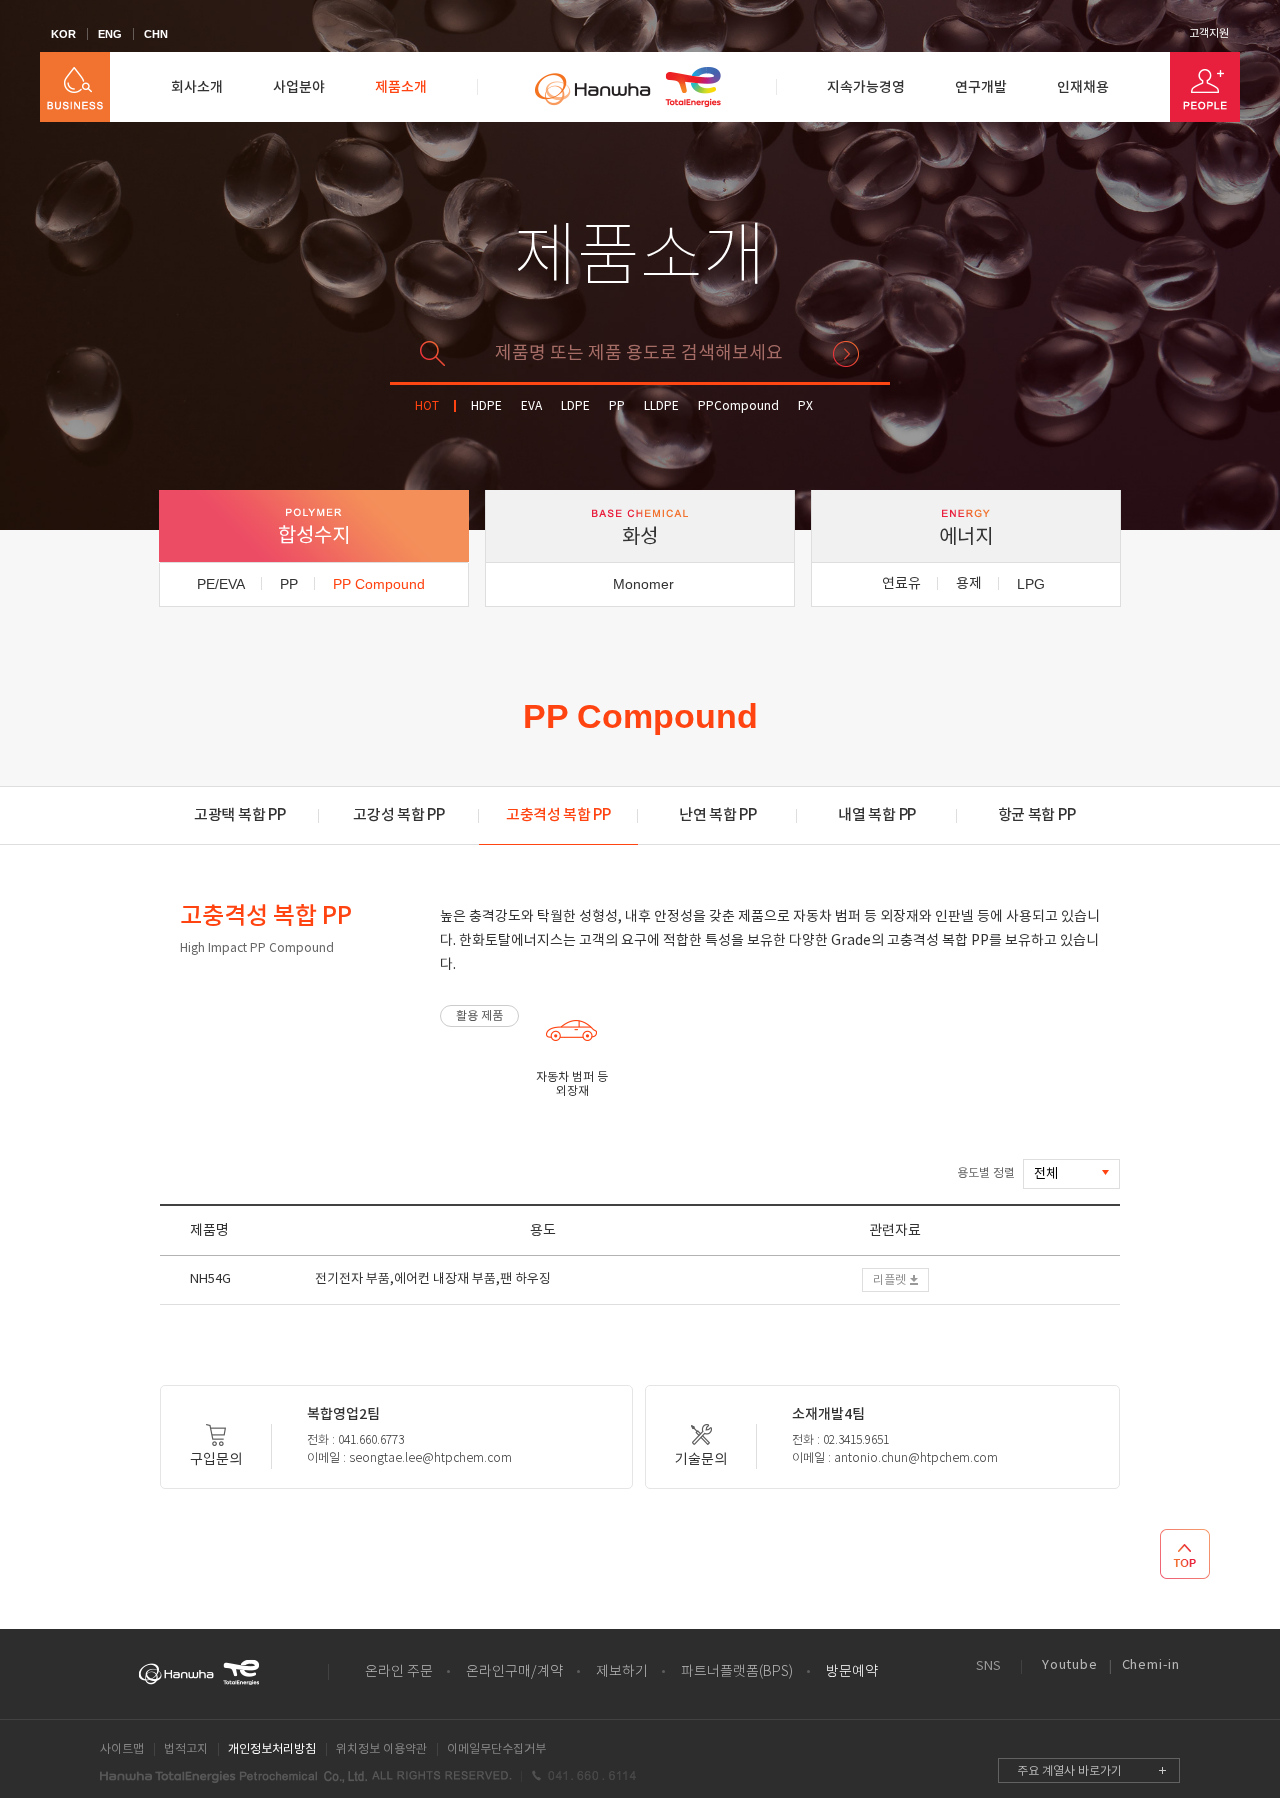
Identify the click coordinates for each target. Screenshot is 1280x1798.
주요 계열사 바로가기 (1069, 1771)
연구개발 (981, 87)
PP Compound (379, 584)
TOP (1185, 1554)
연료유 (901, 584)
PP (617, 406)
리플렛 (889, 1280)
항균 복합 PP (1037, 815)
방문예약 (852, 1672)
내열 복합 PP (877, 815)
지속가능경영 (866, 87)
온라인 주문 (399, 1672)
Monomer (643, 584)
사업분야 (299, 87)
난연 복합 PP (718, 815)
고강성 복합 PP (398, 815)
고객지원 (1209, 34)
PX (805, 406)
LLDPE (661, 406)
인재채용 (1083, 87)
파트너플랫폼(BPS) (737, 1672)
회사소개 (197, 87)
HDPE (486, 406)
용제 (969, 584)
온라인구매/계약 (514, 1672)
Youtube (1070, 1665)
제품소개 (401, 87)
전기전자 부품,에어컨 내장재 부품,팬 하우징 (433, 1279)
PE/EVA (221, 584)
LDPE (575, 406)
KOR (63, 34)
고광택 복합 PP (239, 815)
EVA (531, 406)
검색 (846, 354)
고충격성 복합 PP (558, 815)
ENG (110, 34)
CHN (156, 34)
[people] (1205, 87)
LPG (1031, 584)
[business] (75, 87)
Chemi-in (1151, 1665)
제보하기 (622, 1672)
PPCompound (738, 406)
